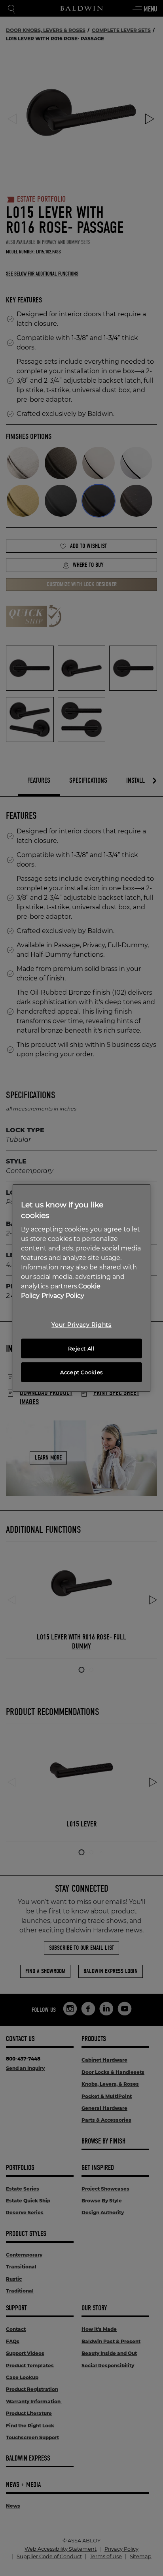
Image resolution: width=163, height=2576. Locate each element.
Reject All (81, 1348)
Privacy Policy (63, 1296)
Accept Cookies (81, 1372)
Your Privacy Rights (81, 1325)
